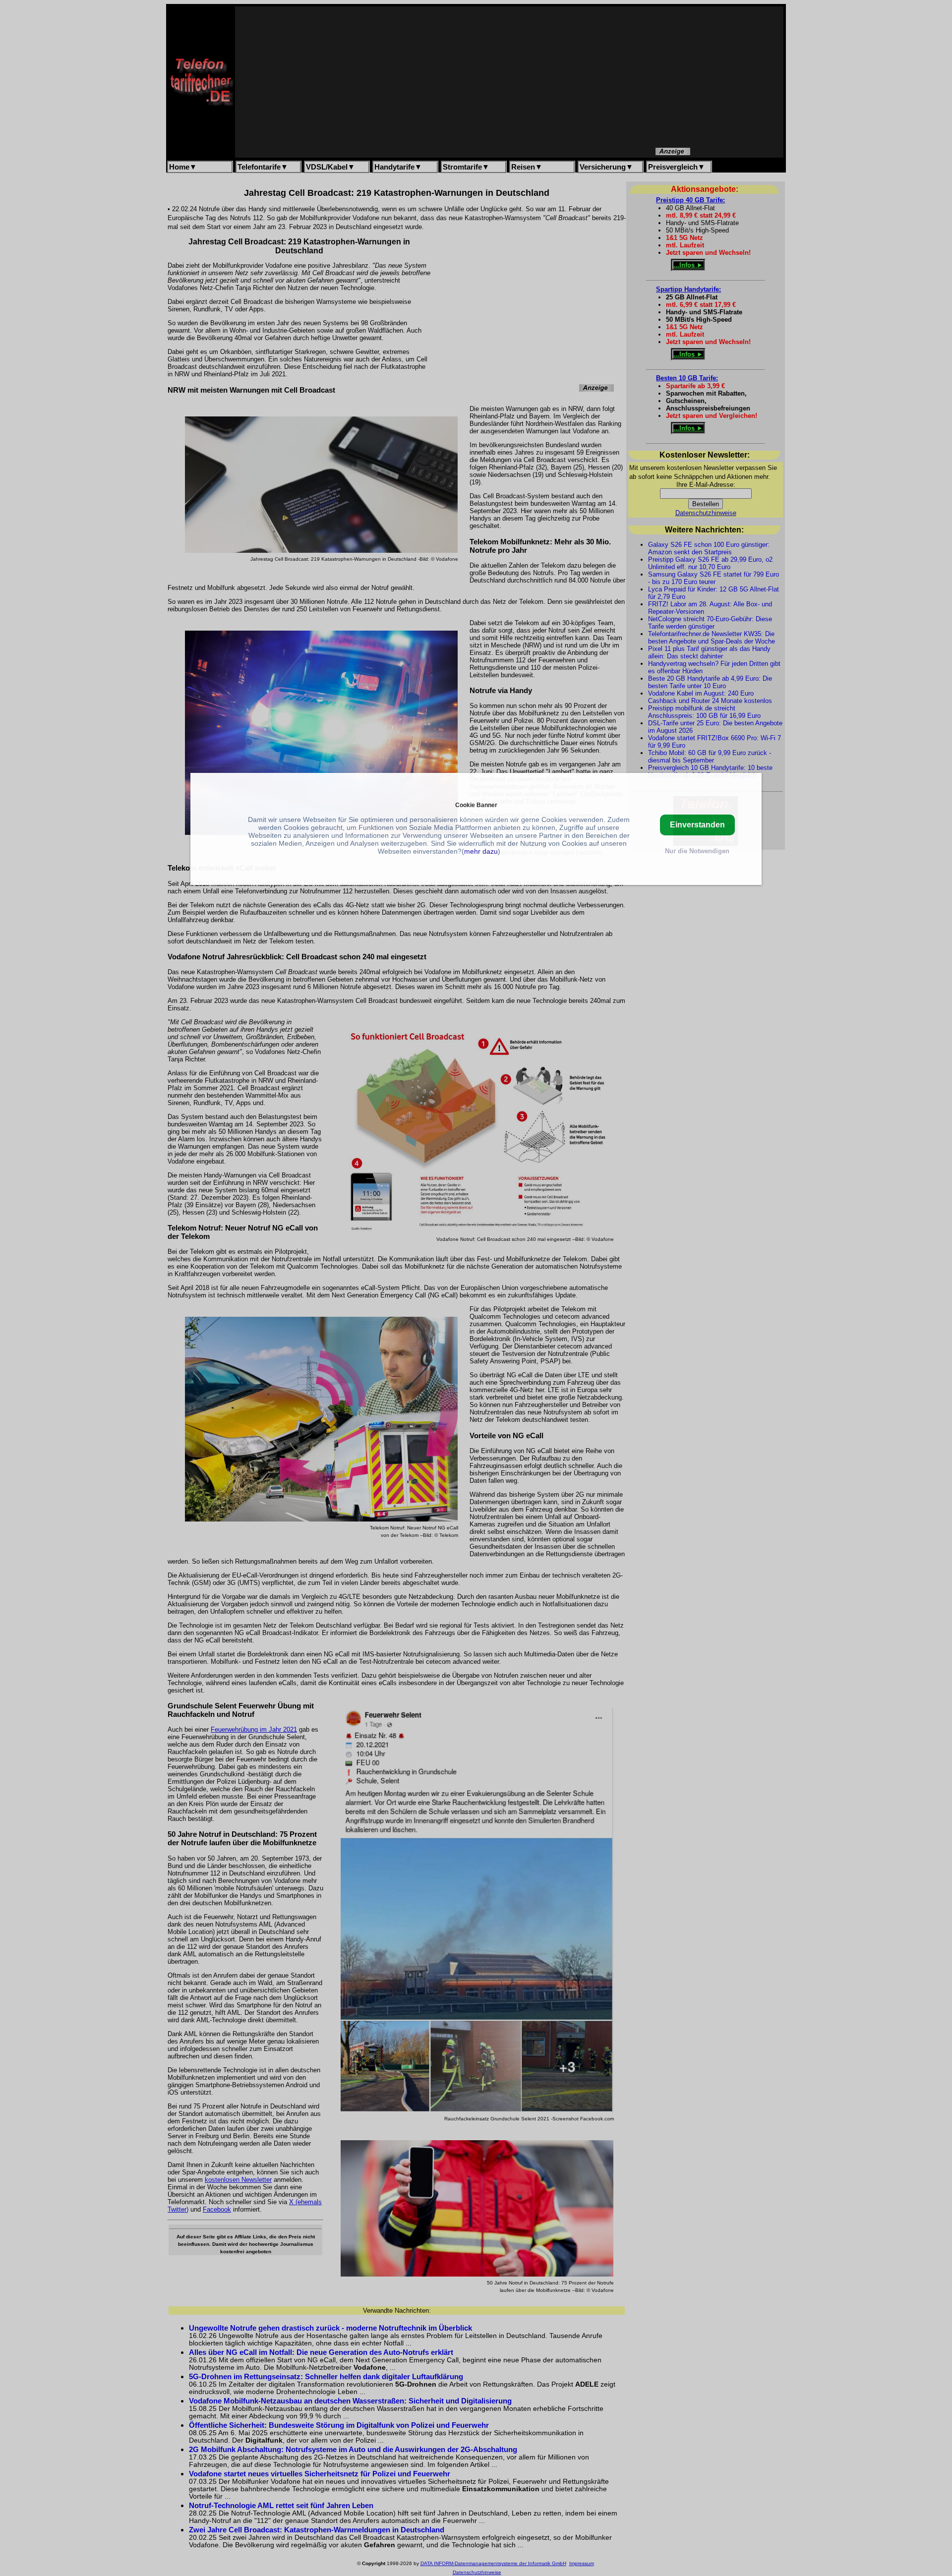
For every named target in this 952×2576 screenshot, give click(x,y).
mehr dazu (481, 851)
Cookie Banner (476, 805)
